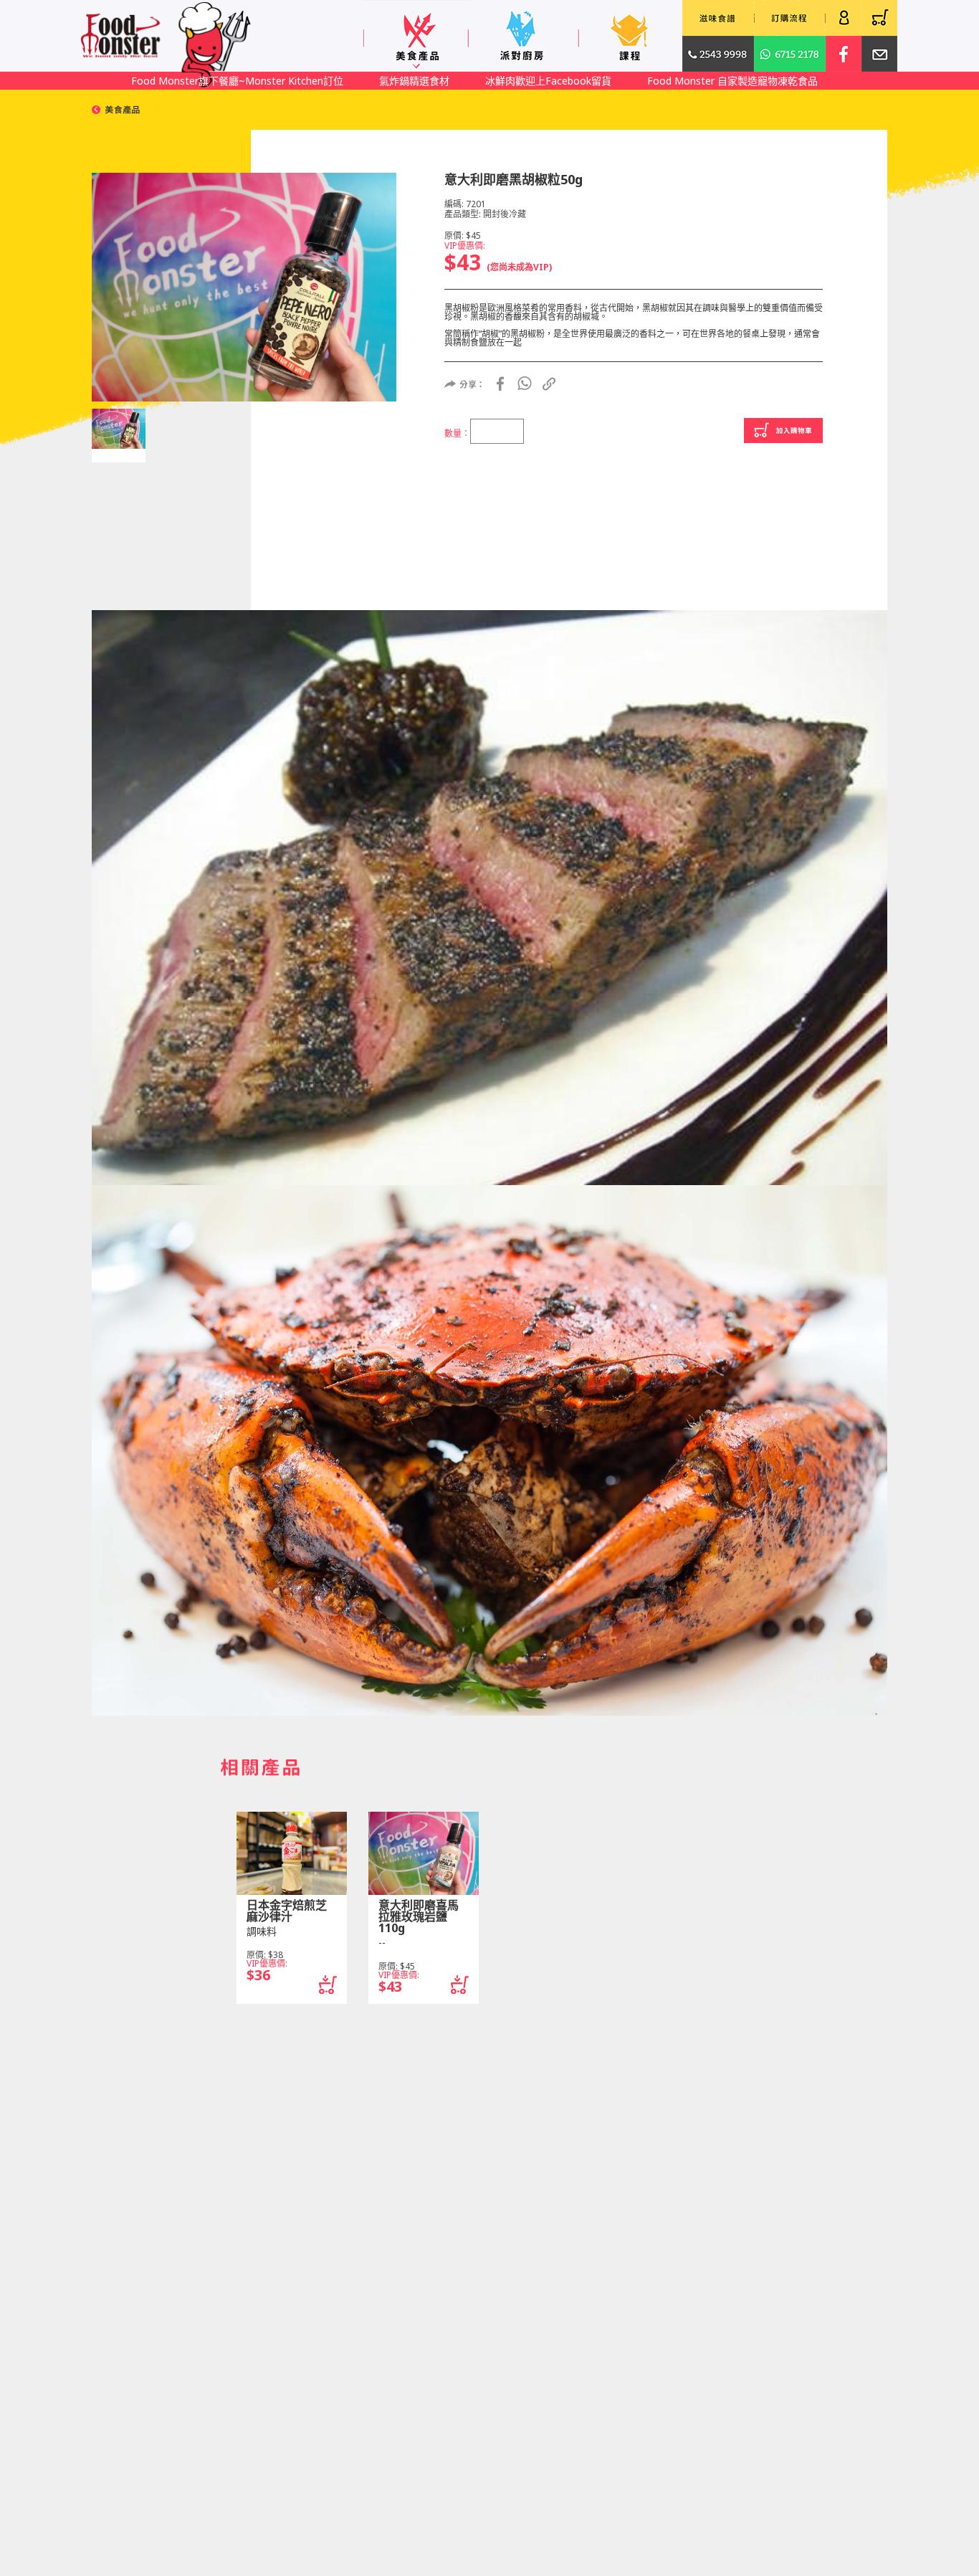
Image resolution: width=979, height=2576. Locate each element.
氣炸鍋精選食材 (414, 81)
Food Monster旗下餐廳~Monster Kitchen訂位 (237, 81)
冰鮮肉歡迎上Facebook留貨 (548, 81)
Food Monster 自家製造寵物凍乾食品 (732, 81)
